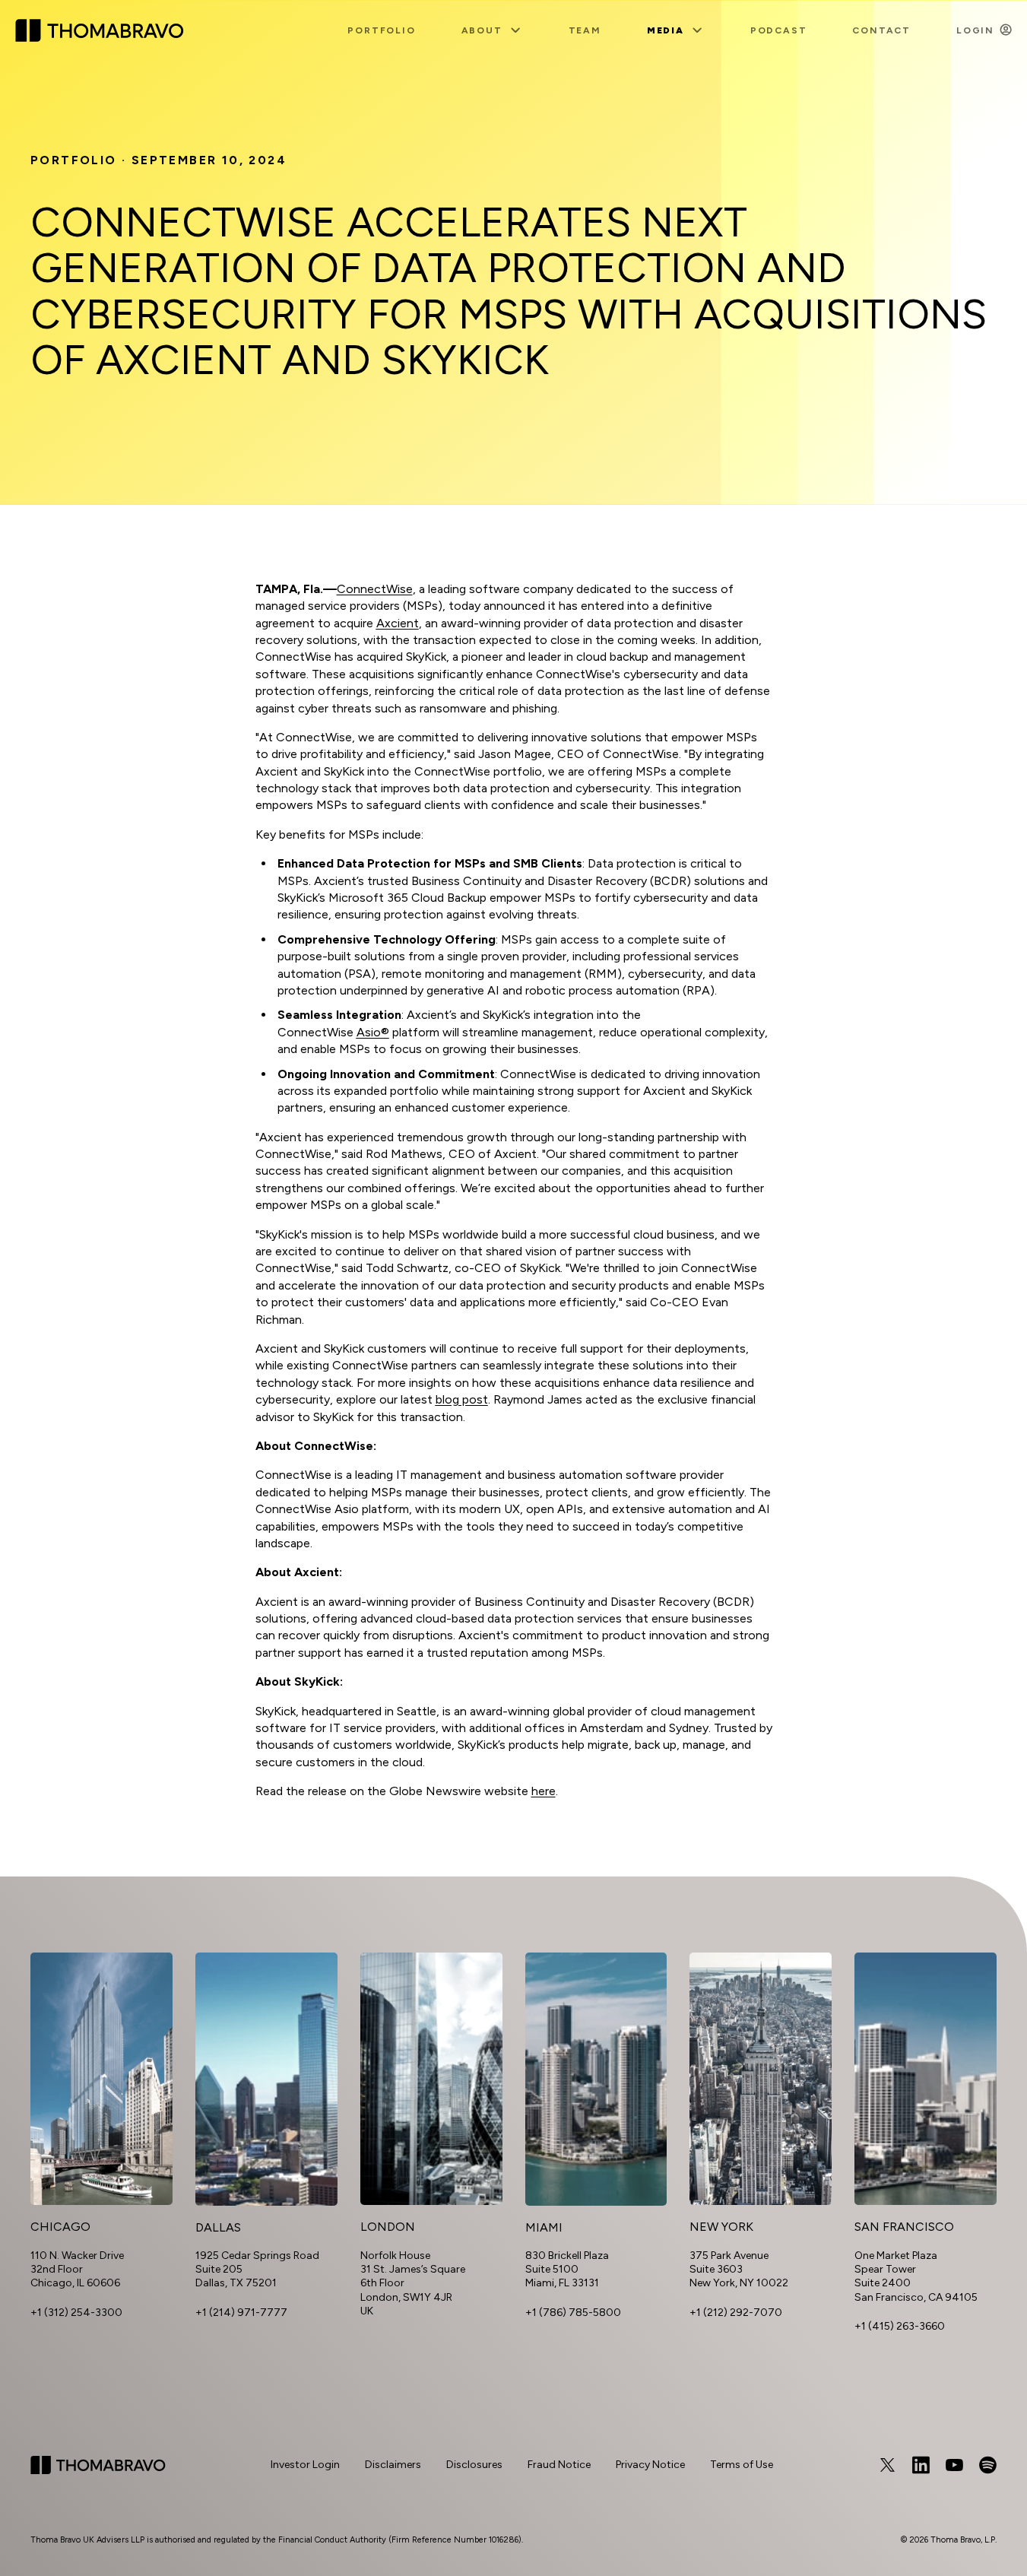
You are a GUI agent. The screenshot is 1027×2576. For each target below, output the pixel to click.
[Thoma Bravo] (98, 2465)
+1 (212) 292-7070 (736, 2313)
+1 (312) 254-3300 (76, 2313)
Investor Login (305, 2465)
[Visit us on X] (887, 2465)
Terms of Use (742, 2465)
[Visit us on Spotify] (987, 2465)
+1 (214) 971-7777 (241, 2313)
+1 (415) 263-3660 (900, 2326)
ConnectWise (375, 589)
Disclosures (474, 2465)
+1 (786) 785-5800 (573, 2313)
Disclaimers (393, 2465)
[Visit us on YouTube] (954, 2465)
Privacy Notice (650, 2465)
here (544, 1791)
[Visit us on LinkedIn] (921, 2465)
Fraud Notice (559, 2465)
